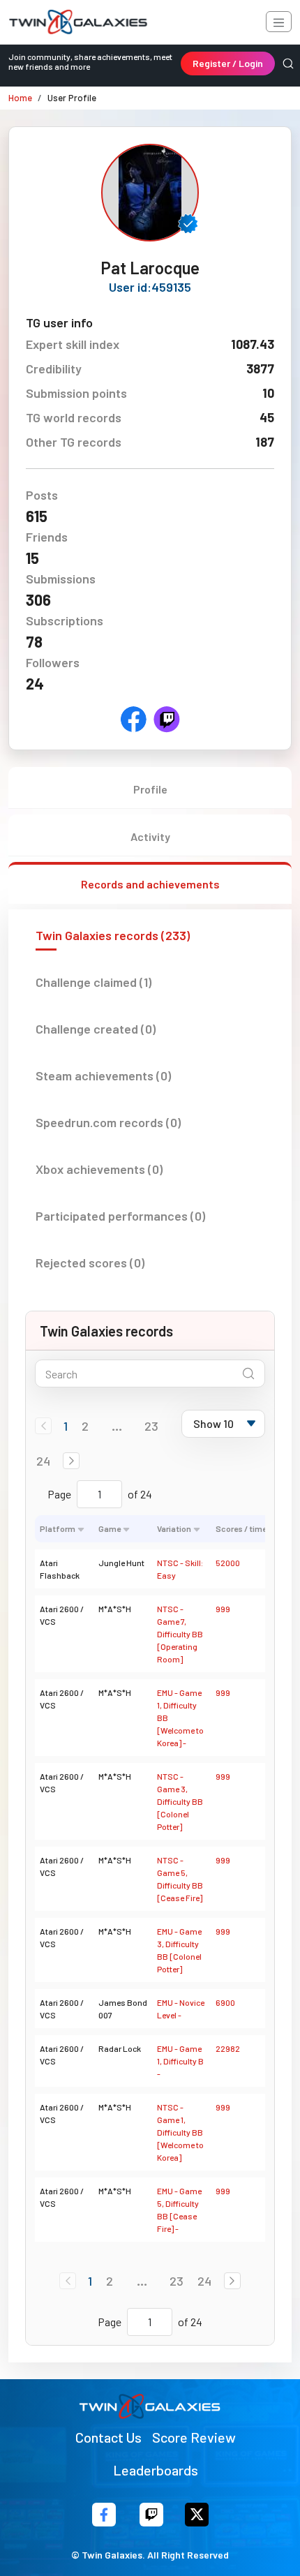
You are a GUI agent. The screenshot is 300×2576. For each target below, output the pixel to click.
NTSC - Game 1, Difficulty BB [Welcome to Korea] (180, 2132)
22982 (228, 2048)
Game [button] (110, 1528)
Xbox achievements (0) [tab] (99, 1169)
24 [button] (43, 1461)
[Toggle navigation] (279, 22)
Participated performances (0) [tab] (120, 1216)
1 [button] (66, 1426)
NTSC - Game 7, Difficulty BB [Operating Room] (180, 1634)
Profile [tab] (150, 789)
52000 (228, 1563)
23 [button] (151, 1426)
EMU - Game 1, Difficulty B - (180, 2061)
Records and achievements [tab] (150, 884)
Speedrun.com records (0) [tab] (108, 1122)
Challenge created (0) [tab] (96, 1029)
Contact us (108, 2437)
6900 (225, 2002)
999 (223, 1609)
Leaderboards (156, 2470)
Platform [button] (58, 1528)
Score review (194, 2437)
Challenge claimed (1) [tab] (93, 982)
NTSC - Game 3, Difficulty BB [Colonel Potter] (180, 1801)
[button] (71, 1461)
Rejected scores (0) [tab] (90, 1263)
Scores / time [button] (241, 1528)
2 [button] (85, 1426)
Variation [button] (174, 1528)
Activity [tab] (150, 836)
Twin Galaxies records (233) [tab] (113, 935)
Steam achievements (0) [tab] (103, 1075)
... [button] (117, 1426)
